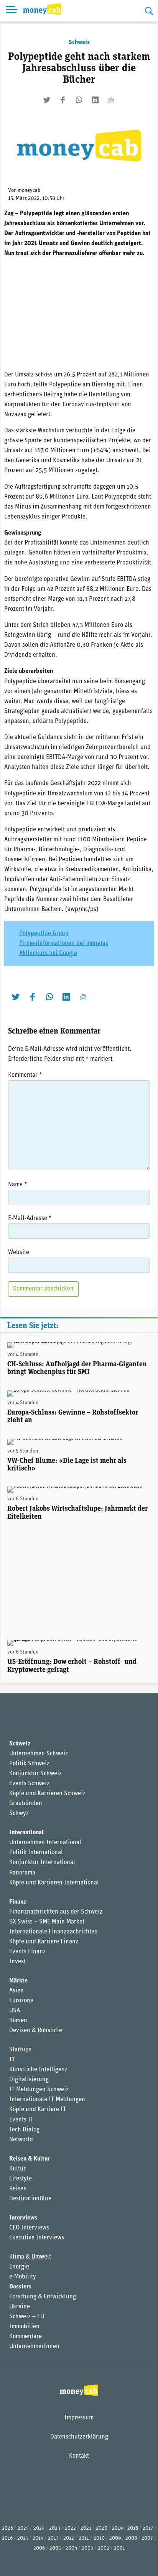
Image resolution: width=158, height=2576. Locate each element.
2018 (133, 2528)
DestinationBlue (30, 2199)
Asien (16, 1991)
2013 (53, 2538)
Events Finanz (27, 1952)
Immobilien (24, 2327)
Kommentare (26, 2337)
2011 (84, 2538)
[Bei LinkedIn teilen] (95, 100)
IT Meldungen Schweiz (39, 2090)
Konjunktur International (42, 1863)
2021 (86, 2528)
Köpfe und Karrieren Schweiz (47, 1794)
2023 (55, 2528)
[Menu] (12, 11)
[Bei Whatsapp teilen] (79, 100)
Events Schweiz (29, 1784)
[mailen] (111, 100)
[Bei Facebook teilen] (63, 100)
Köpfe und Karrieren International (54, 1883)
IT (12, 2060)
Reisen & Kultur (30, 2159)
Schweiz (79, 43)
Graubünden (26, 1804)
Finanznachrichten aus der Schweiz (56, 1912)
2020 (102, 2528)
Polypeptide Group (44, 934)
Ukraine (20, 2307)
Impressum (79, 2418)
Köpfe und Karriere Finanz (44, 1942)
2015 (23, 2538)
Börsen (18, 2021)
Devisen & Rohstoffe (36, 2031)
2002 (104, 2548)
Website (19, 1253)
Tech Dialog (24, 2130)
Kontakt (79, 2456)
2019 (117, 2528)
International (26, 1833)
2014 (38, 2538)
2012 (69, 2538)
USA (15, 2011)
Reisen (18, 2189)
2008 (131, 2538)
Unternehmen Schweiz (39, 1754)
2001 (119, 2548)
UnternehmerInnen (34, 2347)
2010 (99, 2538)
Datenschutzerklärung (79, 2437)
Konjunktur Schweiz (35, 1774)
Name (18, 1185)
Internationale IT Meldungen (47, 2100)
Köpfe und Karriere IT (38, 2110)
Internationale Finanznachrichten (53, 1932)
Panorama (22, 1873)
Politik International (36, 1853)
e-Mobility (23, 2277)
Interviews (23, 2218)
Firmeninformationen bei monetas (64, 944)
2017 (148, 2528)
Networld (21, 2140)
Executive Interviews (37, 2238)
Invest (17, 1962)
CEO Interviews (29, 2228)
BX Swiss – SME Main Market (47, 1922)
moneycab (29, 191)
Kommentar (25, 1075)
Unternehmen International (45, 1843)
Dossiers (20, 2287)
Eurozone (21, 2001)
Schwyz (19, 1814)
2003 (87, 2548)
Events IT (21, 2120)
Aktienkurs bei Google (48, 954)
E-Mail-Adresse (30, 1218)
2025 (23, 2528)
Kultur (17, 2169)
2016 (7, 2538)
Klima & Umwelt (30, 2257)
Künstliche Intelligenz (38, 2070)
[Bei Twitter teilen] (47, 100)
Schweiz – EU (27, 2317)
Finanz (18, 1902)
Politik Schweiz (29, 1764)
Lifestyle (21, 2179)
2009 (115, 2538)
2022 (70, 2528)
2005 (55, 2548)
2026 (7, 2528)
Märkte (18, 1981)
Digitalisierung (29, 2080)
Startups (20, 2050)
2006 (39, 2548)
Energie (19, 2267)
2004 (71, 2548)
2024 (39, 2528)
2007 (147, 2538)
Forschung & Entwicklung (43, 2297)
